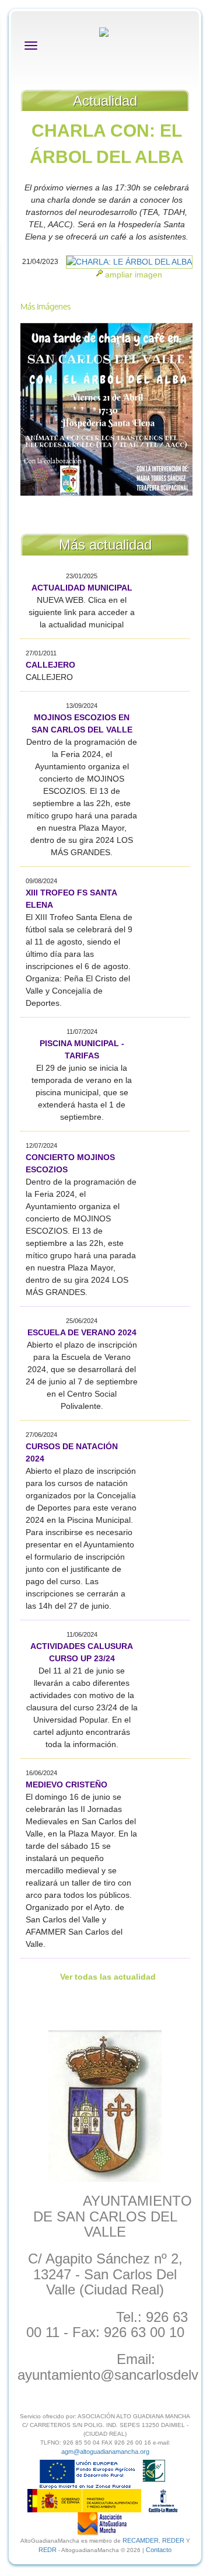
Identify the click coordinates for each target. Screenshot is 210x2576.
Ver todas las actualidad (108, 1977)
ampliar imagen (134, 275)
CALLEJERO (50, 665)
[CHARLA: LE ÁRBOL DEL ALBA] (129, 262)
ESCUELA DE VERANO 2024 (82, 1332)
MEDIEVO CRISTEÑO (66, 1785)
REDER (173, 2540)
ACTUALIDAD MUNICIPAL (82, 588)
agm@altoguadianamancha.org (105, 2452)
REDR (48, 2550)
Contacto (159, 2550)
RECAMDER (141, 2540)
